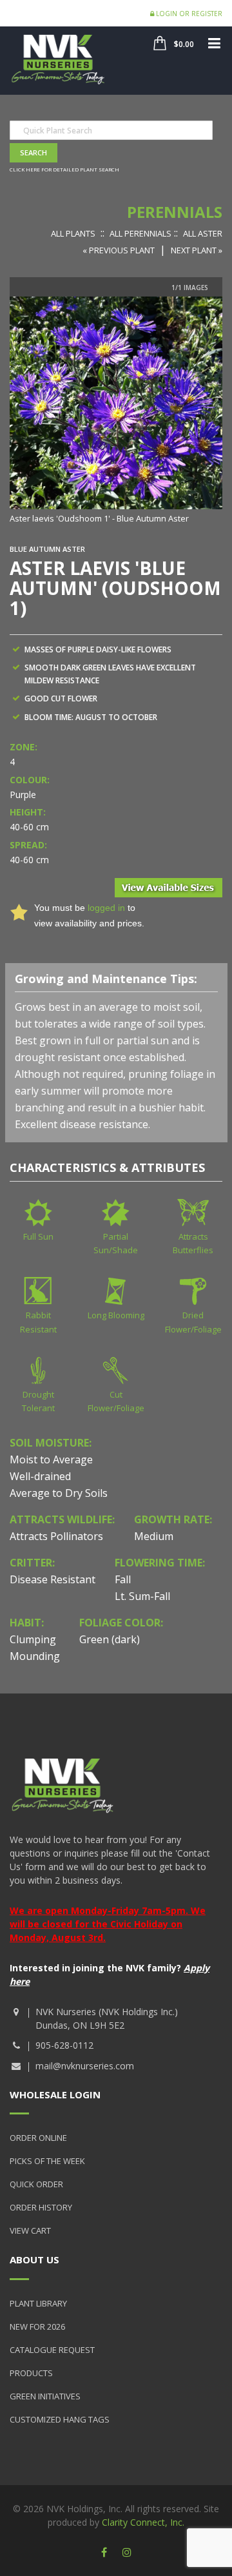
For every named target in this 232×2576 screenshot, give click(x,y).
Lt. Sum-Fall (142, 1596)
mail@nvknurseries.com (85, 2066)
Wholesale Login (55, 2094)
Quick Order (36, 2184)
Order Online (38, 2138)
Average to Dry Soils (59, 1493)
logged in (106, 908)
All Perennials (140, 233)
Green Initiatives (45, 2396)
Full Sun (38, 1236)
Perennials (175, 212)
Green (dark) (110, 1639)
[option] (116, 411)
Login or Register (188, 14)
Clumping (33, 1639)
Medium (154, 1536)
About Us (34, 2259)
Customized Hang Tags (60, 2419)
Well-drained (40, 1476)
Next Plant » (197, 250)
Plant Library (38, 2303)
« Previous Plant (119, 250)
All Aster (203, 233)
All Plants (73, 233)
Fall (123, 1579)
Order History (41, 2207)
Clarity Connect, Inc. (143, 2522)
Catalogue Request (52, 2350)
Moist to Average (51, 1459)
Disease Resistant (53, 1579)
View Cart (30, 2230)
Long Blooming (116, 1315)
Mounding (35, 1656)
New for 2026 (37, 2327)
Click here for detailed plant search (64, 169)
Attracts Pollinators (56, 1536)
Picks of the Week (47, 2161)
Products (31, 2373)
